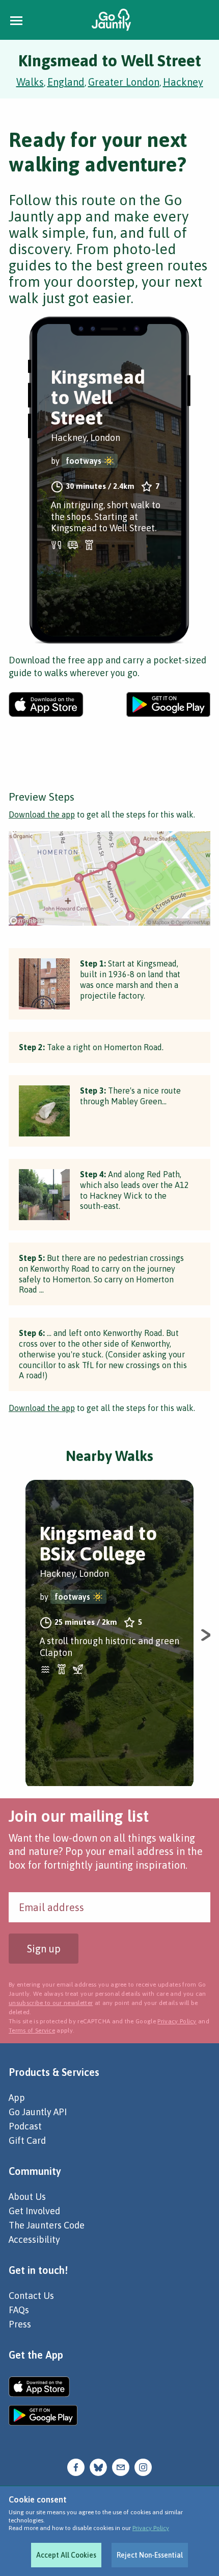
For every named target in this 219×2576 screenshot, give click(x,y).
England (66, 82)
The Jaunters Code (47, 2225)
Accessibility (34, 2239)
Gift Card (27, 2140)
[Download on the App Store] (46, 704)
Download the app (42, 814)
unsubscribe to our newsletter (51, 2003)
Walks (30, 82)
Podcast (25, 2126)
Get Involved (34, 2211)
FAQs (19, 2310)
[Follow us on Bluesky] (98, 2467)
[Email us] (121, 2467)
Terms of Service (32, 2030)
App (17, 2098)
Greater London (124, 82)
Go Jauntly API (38, 2112)
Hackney (183, 82)
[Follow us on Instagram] (143, 2467)
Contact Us (31, 2296)
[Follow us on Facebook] (76, 2467)
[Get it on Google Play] (168, 704)
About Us (27, 2197)
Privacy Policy (151, 2528)
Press (20, 2324)
